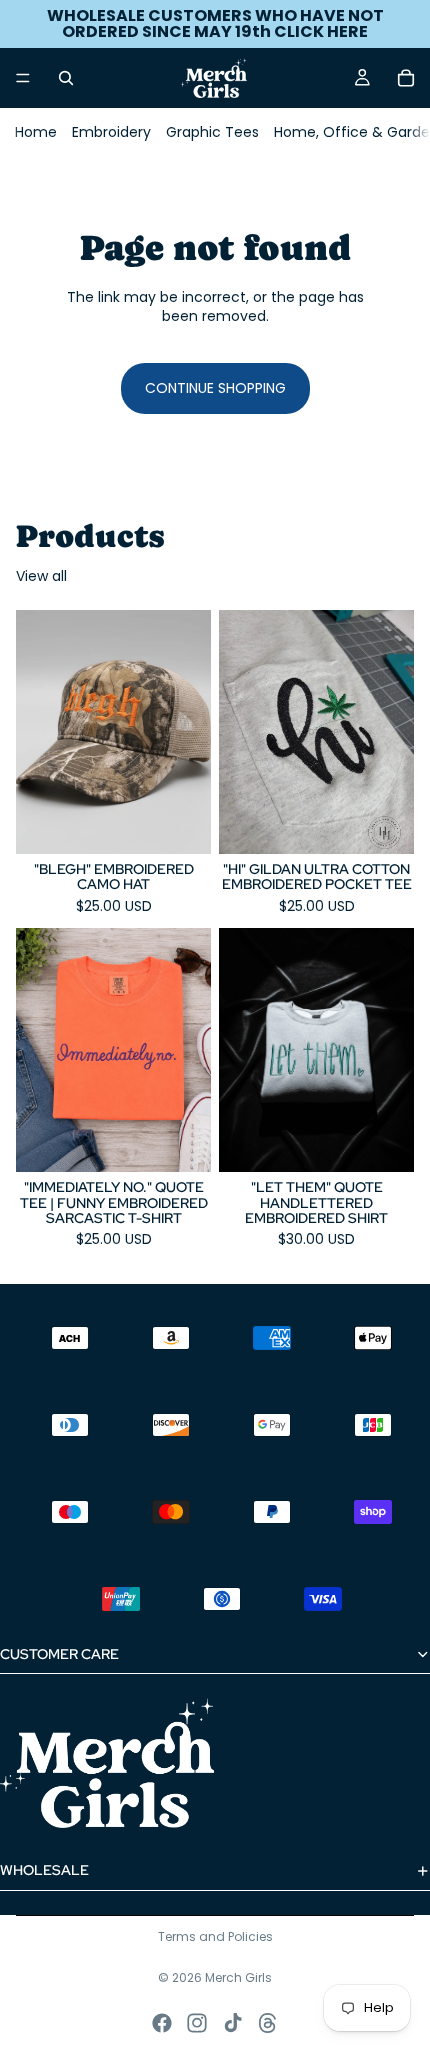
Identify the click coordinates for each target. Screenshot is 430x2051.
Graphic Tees (212, 132)
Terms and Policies (215, 1936)
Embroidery (111, 132)
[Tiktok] (233, 2023)
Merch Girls (238, 1977)
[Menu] (23, 78)
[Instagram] (197, 2023)
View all (41, 576)
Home (36, 132)
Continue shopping (215, 388)
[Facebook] (162, 2023)
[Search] (66, 78)
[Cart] (406, 78)
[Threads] (268, 2023)
